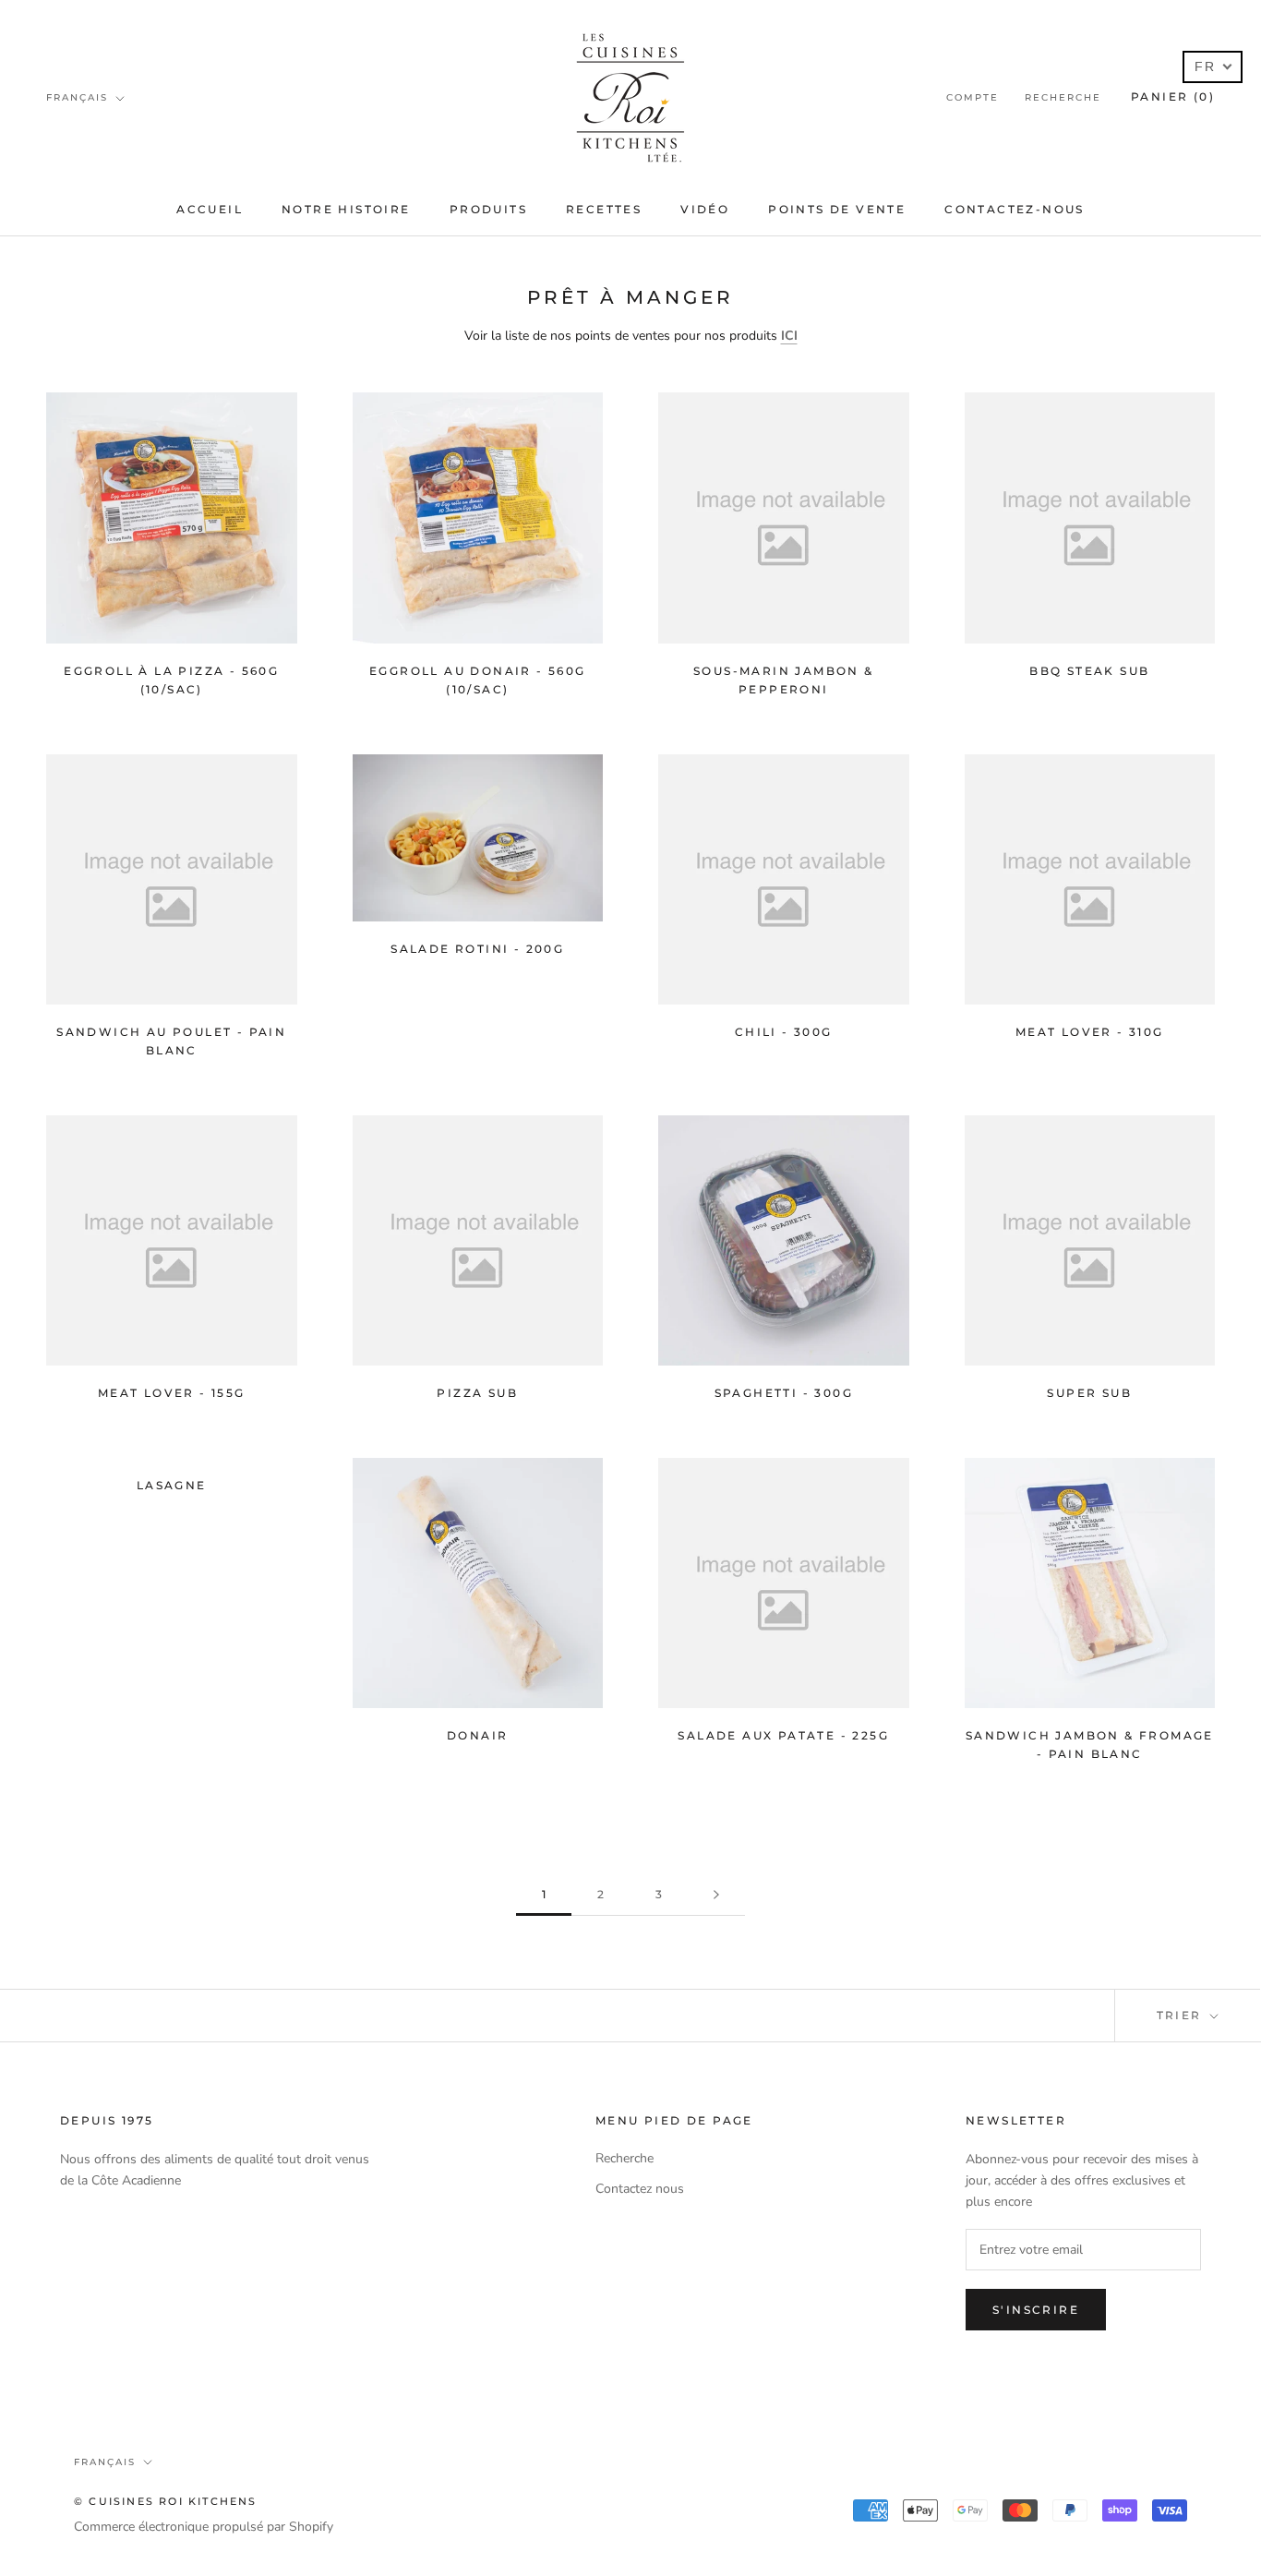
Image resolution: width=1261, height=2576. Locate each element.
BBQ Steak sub (1089, 671)
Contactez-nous (1015, 209)
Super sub (1089, 1393)
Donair (477, 1735)
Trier (1182, 2015)
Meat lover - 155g (172, 1393)
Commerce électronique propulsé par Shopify (204, 2527)
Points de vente (837, 209)
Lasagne (172, 1485)
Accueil (210, 209)
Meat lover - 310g (1090, 1032)
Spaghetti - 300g (784, 1393)
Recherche (1063, 97)
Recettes (604, 209)
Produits (488, 209)
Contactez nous (640, 2189)
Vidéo (705, 209)
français (77, 97)
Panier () (1173, 96)
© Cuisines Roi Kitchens (166, 2501)
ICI (789, 336)
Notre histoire (346, 209)
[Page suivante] (716, 1895)
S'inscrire (1036, 2310)
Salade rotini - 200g (477, 949)
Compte (973, 97)
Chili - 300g (784, 1032)
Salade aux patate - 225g (783, 1735)
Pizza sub (477, 1393)
